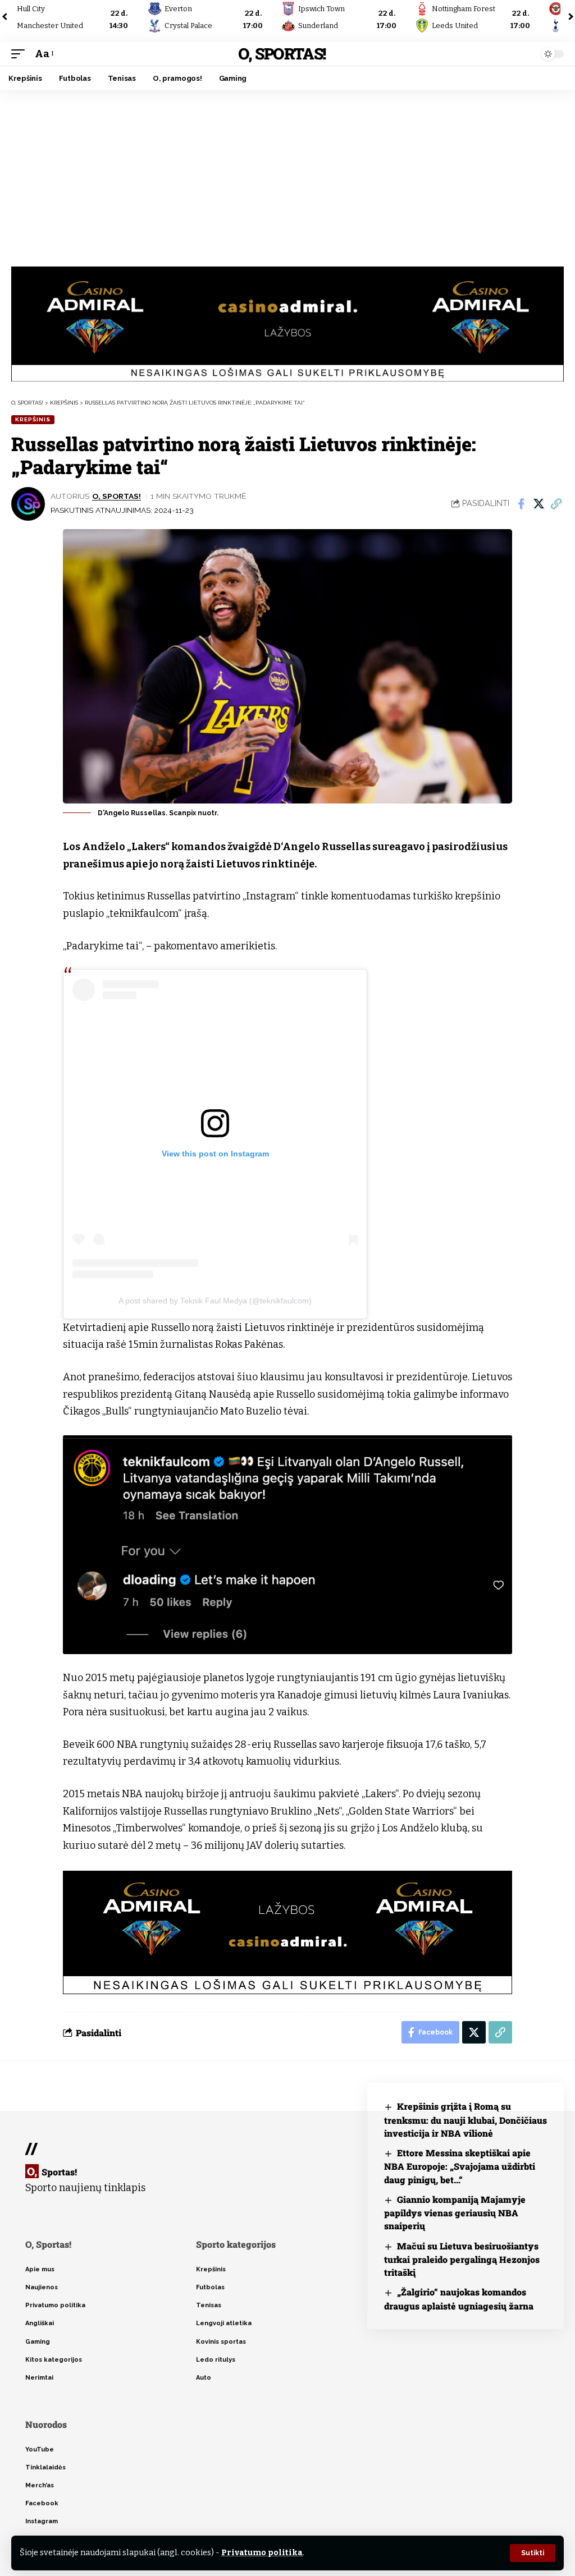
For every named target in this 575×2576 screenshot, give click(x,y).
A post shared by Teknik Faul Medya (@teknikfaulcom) (215, 1301)
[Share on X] (539, 504)
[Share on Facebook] (521, 504)
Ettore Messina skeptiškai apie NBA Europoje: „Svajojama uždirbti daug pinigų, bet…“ (460, 2166)
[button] (533, 2553)
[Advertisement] (287, 174)
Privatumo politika (262, 2553)
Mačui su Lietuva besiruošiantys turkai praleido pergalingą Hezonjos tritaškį (462, 2259)
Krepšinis (33, 419)
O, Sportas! (282, 54)
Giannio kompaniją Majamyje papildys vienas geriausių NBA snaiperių (455, 2213)
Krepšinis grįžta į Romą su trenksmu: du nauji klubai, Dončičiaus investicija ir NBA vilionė (466, 2120)
